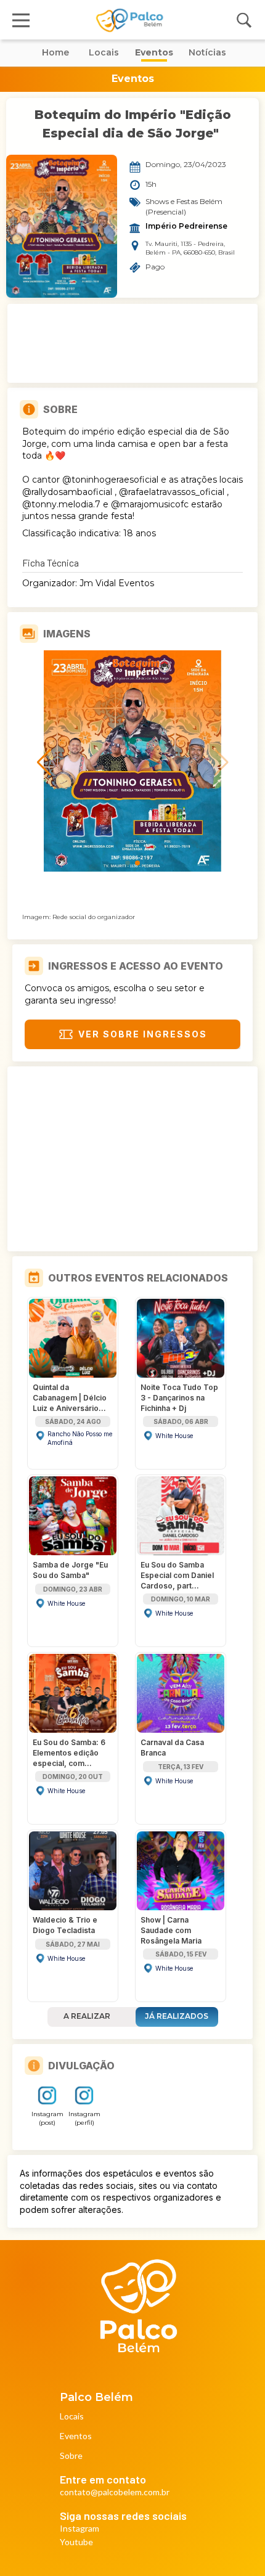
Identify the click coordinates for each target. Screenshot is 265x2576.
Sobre (71, 2456)
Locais (72, 2417)
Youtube (76, 2542)
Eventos (76, 2436)
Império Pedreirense (186, 226)
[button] (128, 863)
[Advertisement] (132, 343)
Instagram (79, 2529)
